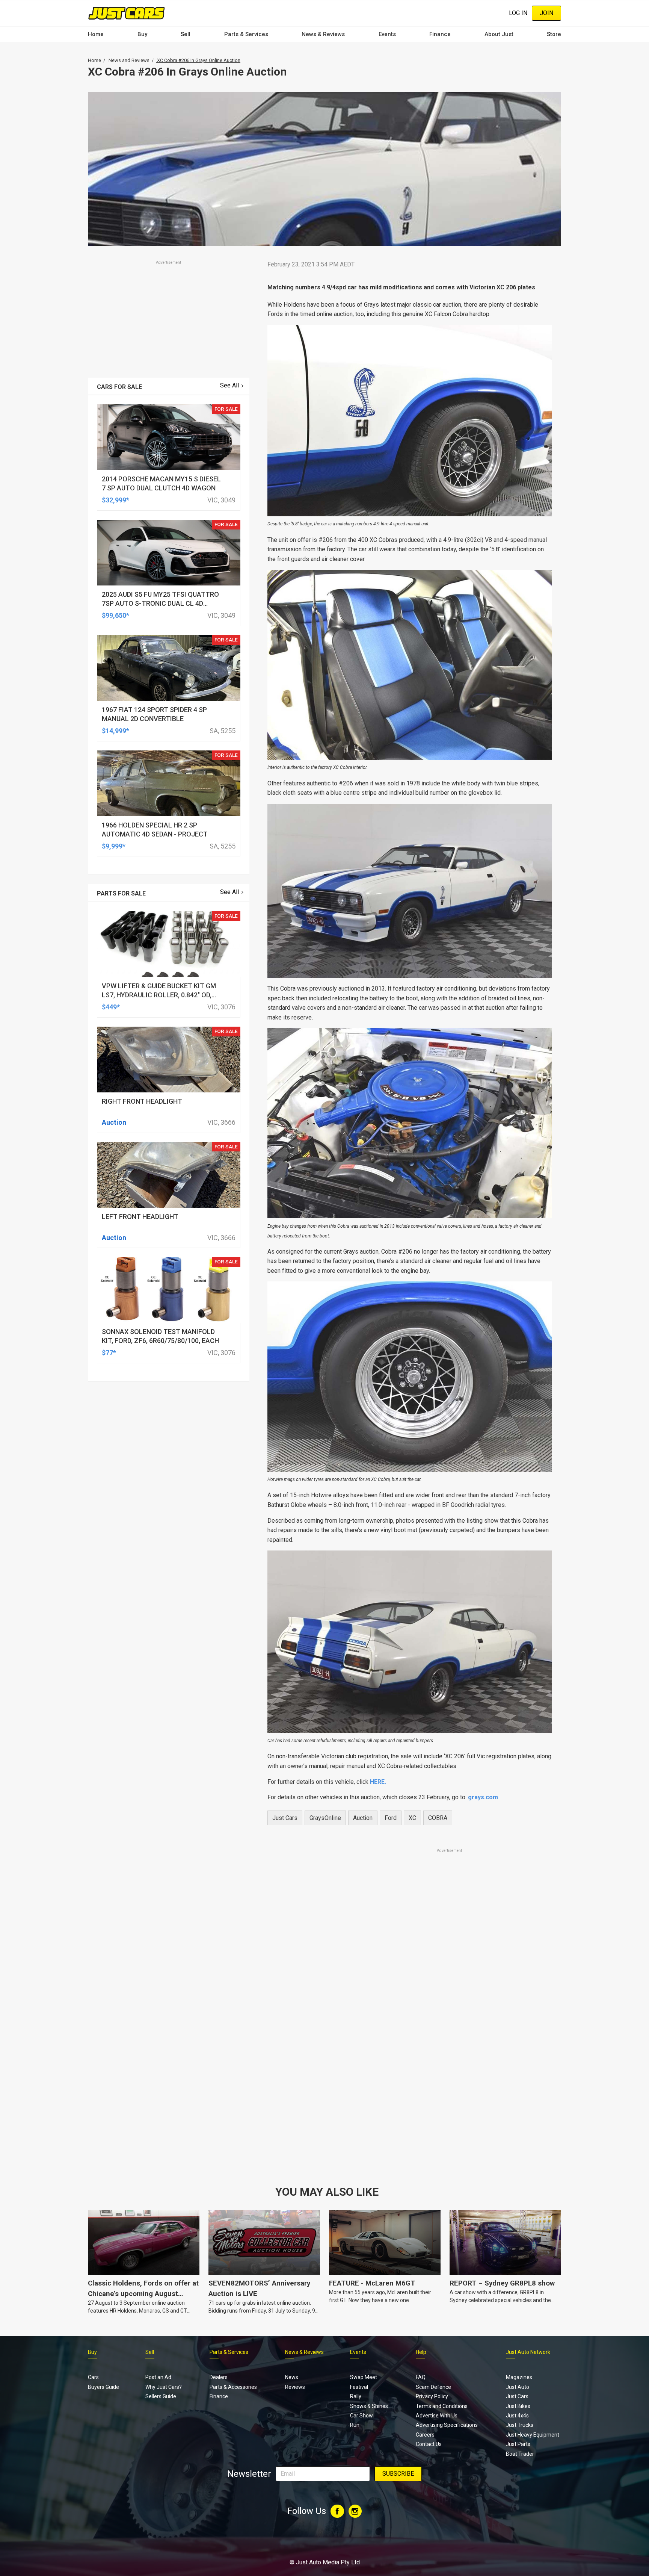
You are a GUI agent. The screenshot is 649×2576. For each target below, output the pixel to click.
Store (554, 34)
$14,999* (115, 731)
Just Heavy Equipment (533, 2435)
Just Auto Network (528, 2352)
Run (355, 2425)
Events (387, 34)
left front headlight (140, 1217)
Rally (356, 2396)
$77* (109, 1353)
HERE (378, 1782)
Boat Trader (520, 2454)
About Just (499, 34)
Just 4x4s (517, 2416)
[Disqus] (410, 2064)
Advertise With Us (437, 2416)
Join (546, 13)
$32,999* (115, 500)
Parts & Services (246, 34)
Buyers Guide (103, 2387)
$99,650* (115, 615)
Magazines (519, 2377)
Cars (93, 2377)
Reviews (295, 2387)
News (292, 2377)
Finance (440, 34)
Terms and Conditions (442, 2406)
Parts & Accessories (233, 2387)
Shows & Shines (369, 2406)
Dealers (219, 2377)
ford (391, 1818)
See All (229, 385)
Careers (425, 2435)
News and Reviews (129, 60)
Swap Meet (364, 2377)
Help (421, 2352)
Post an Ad (158, 2377)
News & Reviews (323, 34)
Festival (359, 2387)
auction (363, 1818)
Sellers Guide (161, 2396)
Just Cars (285, 1818)
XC (412, 1818)
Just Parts (518, 2444)
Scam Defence (433, 2387)
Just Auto (518, 2387)
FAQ (421, 2377)
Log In (518, 13)
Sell (186, 34)
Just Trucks (520, 2425)
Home (96, 34)
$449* (111, 1007)
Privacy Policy (432, 2396)
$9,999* (114, 846)
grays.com (483, 1797)
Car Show (361, 2416)
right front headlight (142, 1101)
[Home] (126, 13)
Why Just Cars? (164, 2387)
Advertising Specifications (447, 2425)
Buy (142, 34)
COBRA (438, 1818)
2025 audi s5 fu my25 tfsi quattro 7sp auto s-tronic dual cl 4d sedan (160, 603)
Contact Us (429, 2444)
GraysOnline (325, 1818)
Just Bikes (518, 2406)
